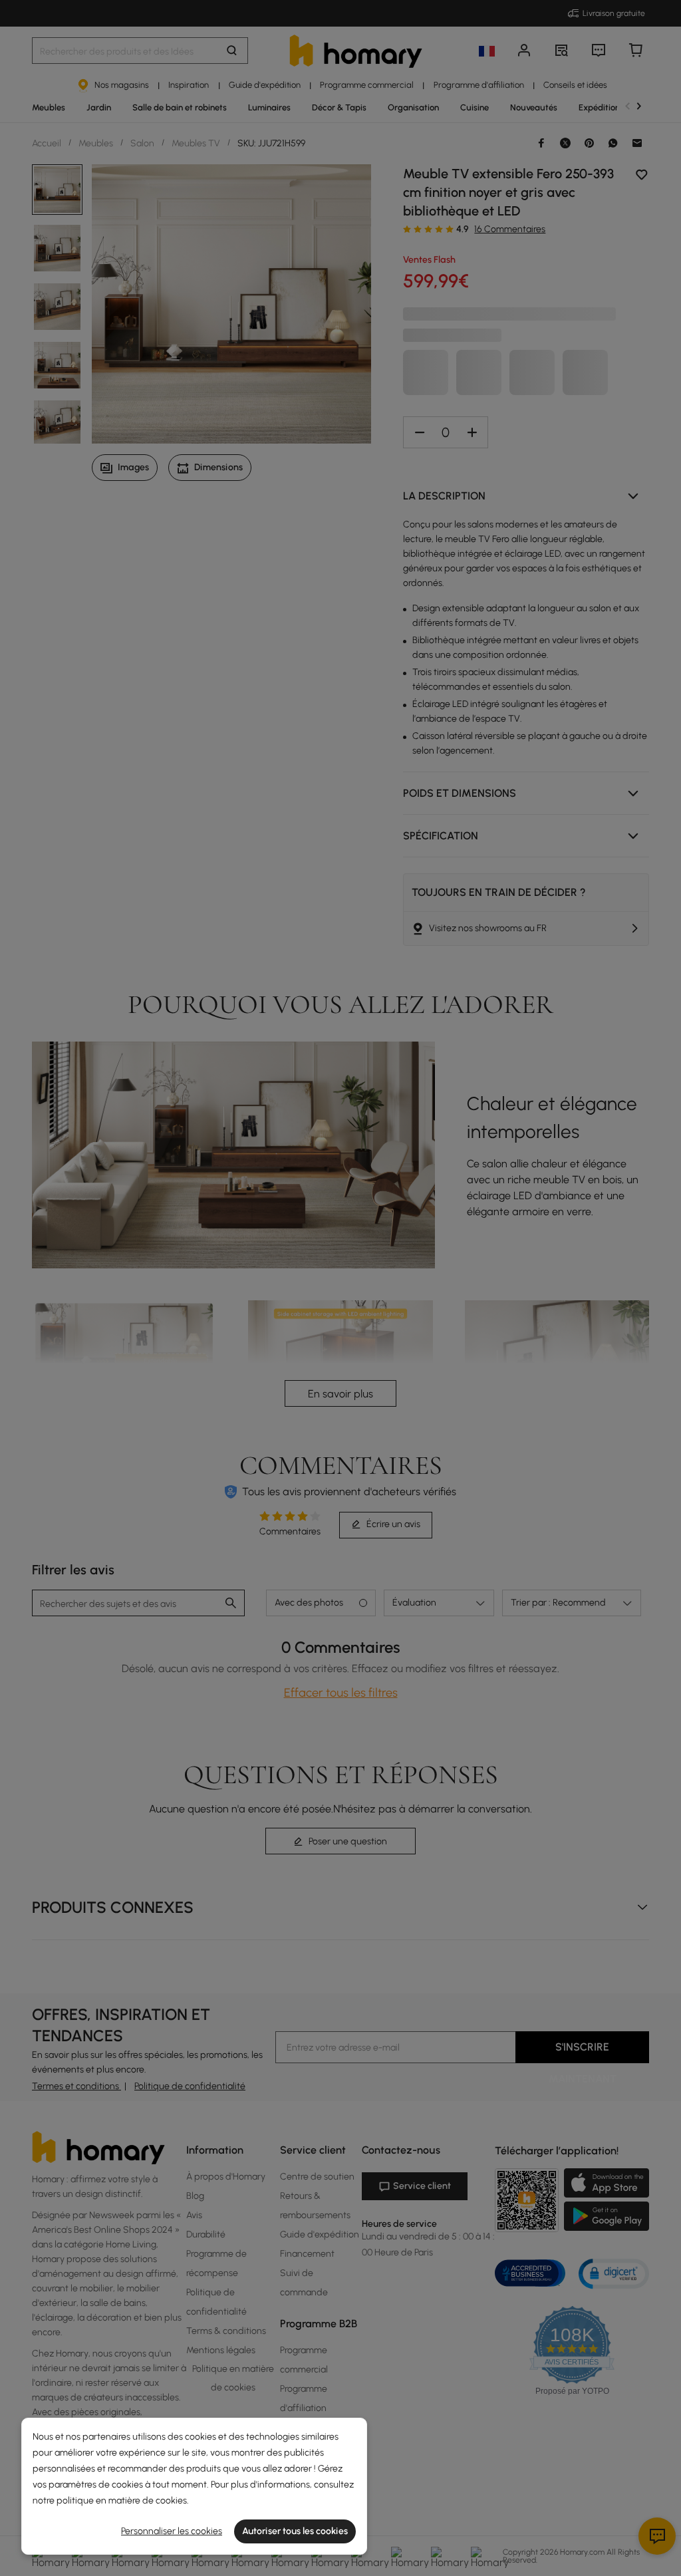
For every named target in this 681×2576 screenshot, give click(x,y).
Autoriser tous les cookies (295, 2531)
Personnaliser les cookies (172, 2531)
